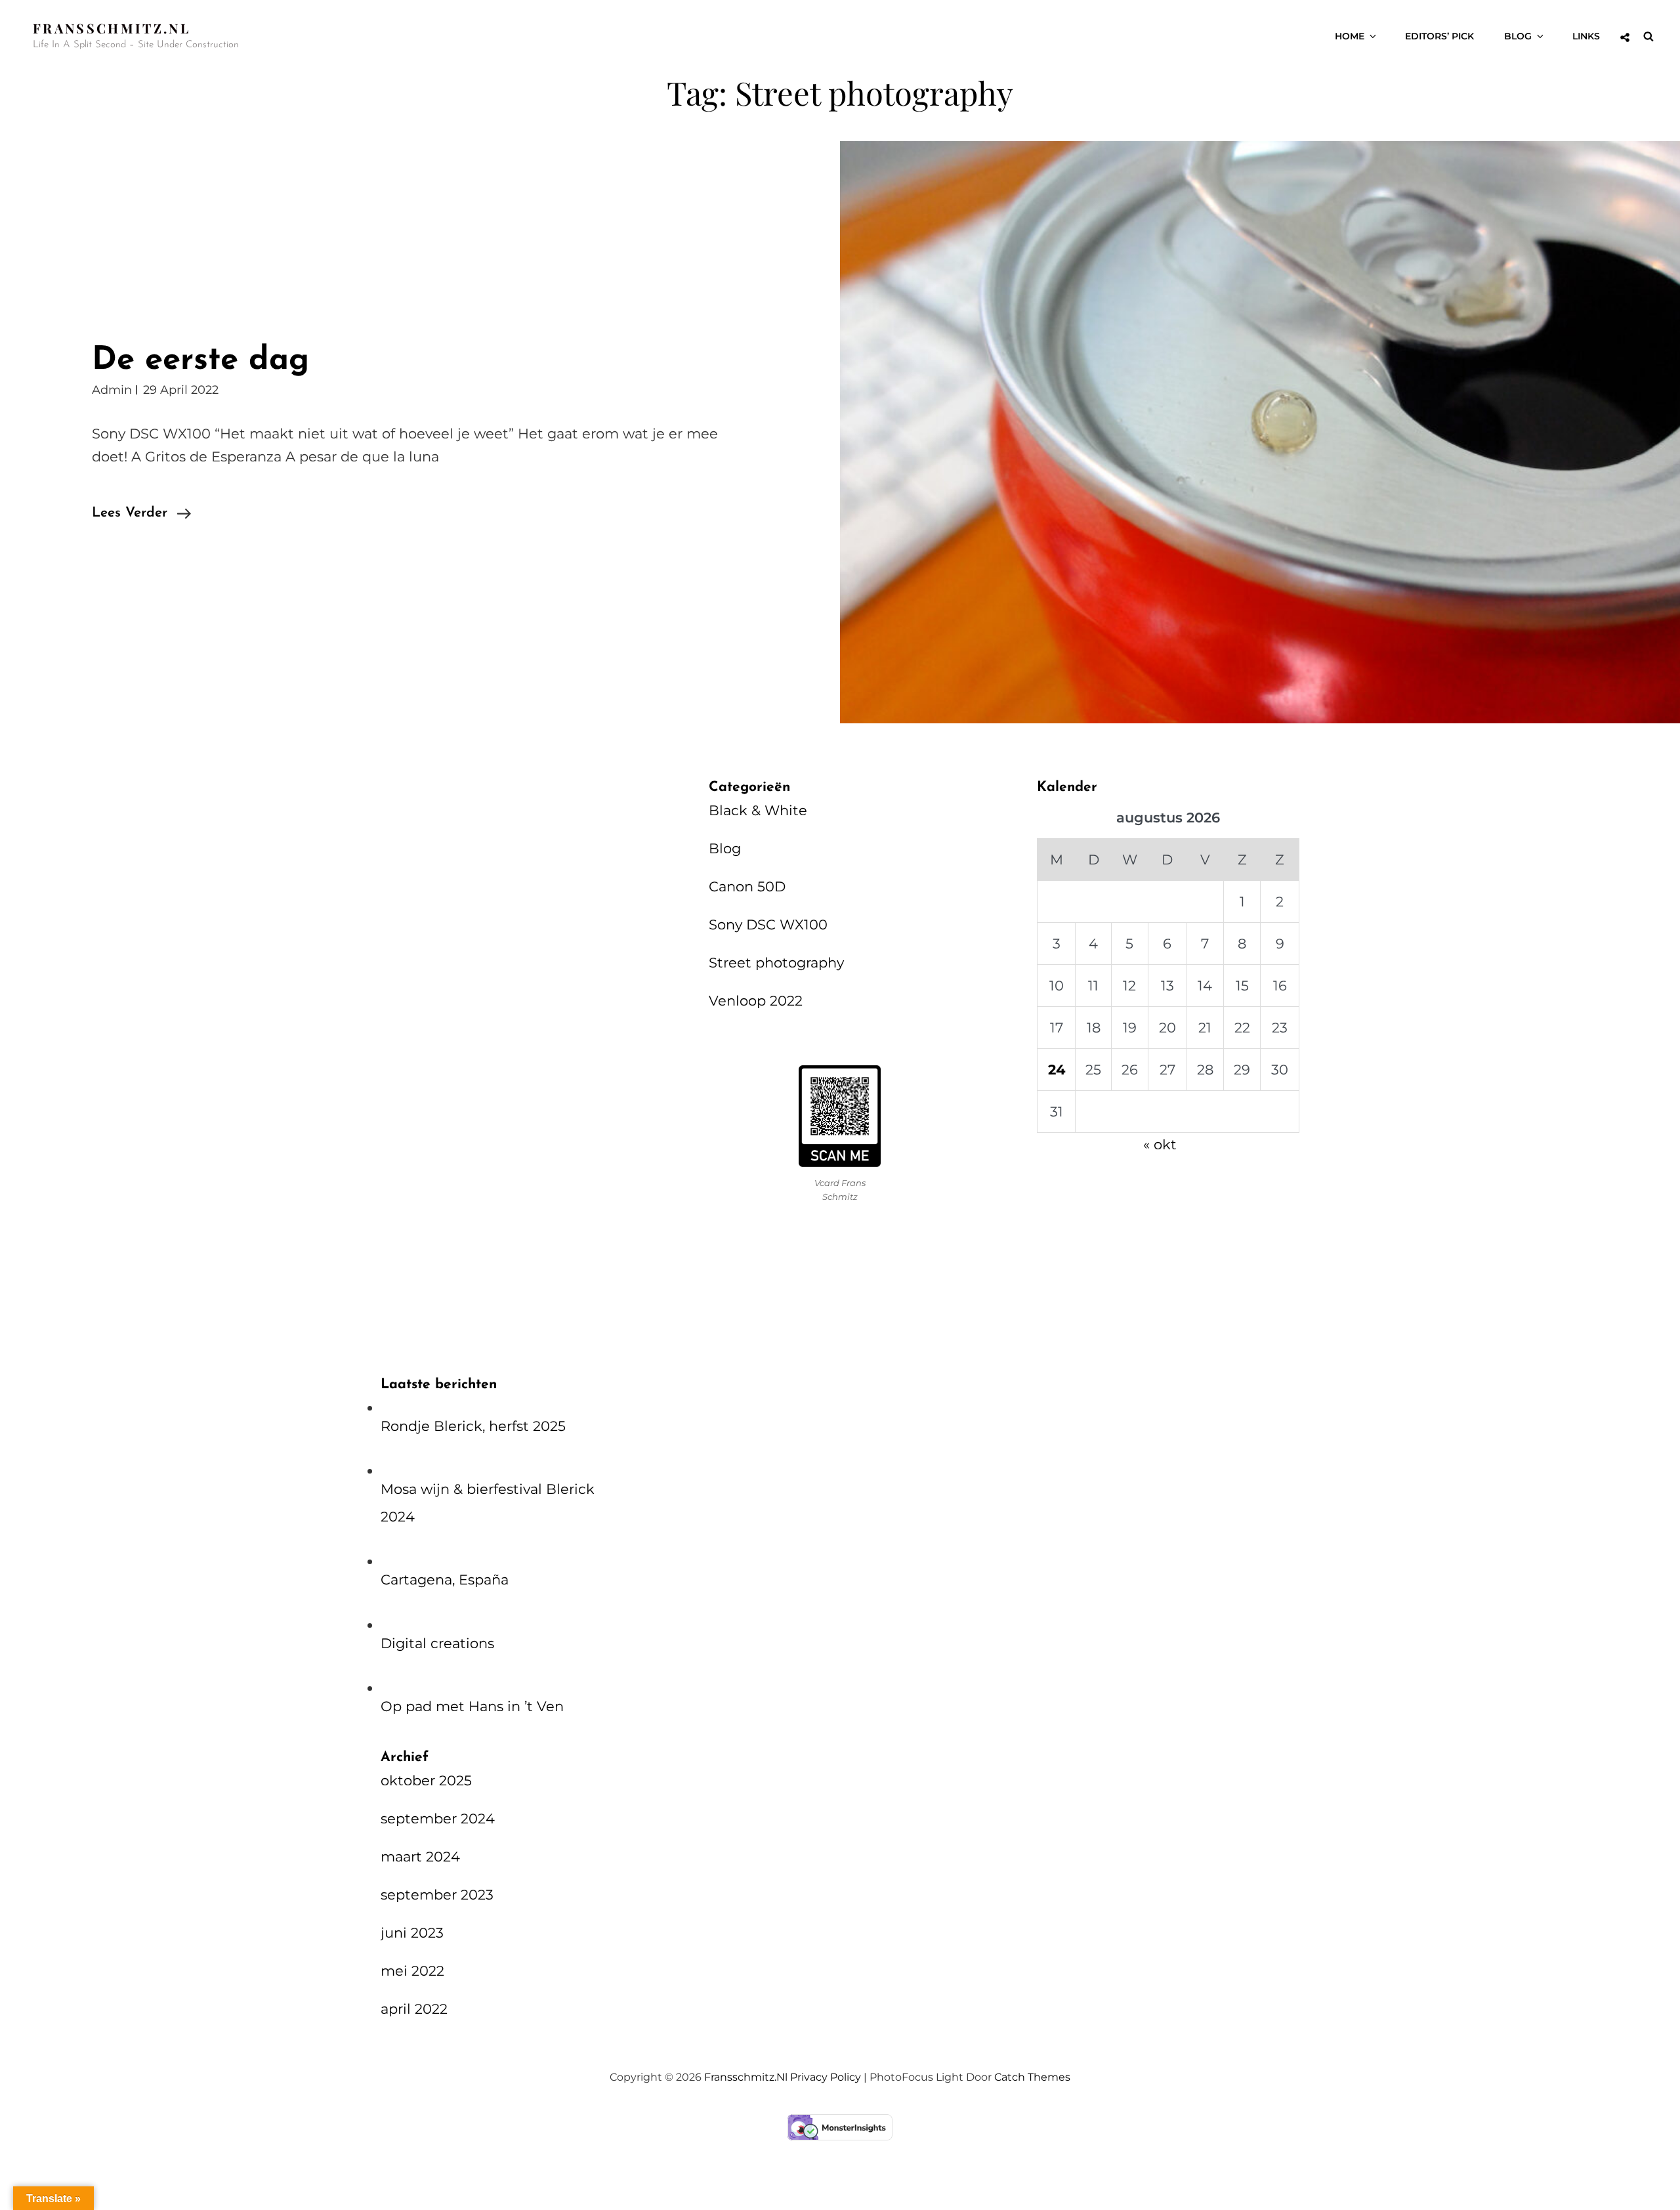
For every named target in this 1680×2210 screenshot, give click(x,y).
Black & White (758, 810)
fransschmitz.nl (112, 28)
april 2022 (414, 2009)
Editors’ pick (1439, 36)
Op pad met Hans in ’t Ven (472, 1706)
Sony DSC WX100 (768, 924)
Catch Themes (1032, 2077)
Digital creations (437, 1643)
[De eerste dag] (1260, 432)
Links (1586, 36)
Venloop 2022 (756, 1001)
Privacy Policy (826, 2077)
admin (112, 390)
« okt (1160, 1144)
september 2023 (437, 1895)
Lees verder (141, 515)
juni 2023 (412, 1933)
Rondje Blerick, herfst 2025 (473, 1426)
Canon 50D (747, 886)
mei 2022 (412, 1971)
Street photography (776, 963)
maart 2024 (420, 1857)
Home (1350, 36)
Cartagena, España (445, 1580)
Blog (1518, 36)
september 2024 (438, 1818)
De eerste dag (200, 361)
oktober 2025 (426, 1780)
